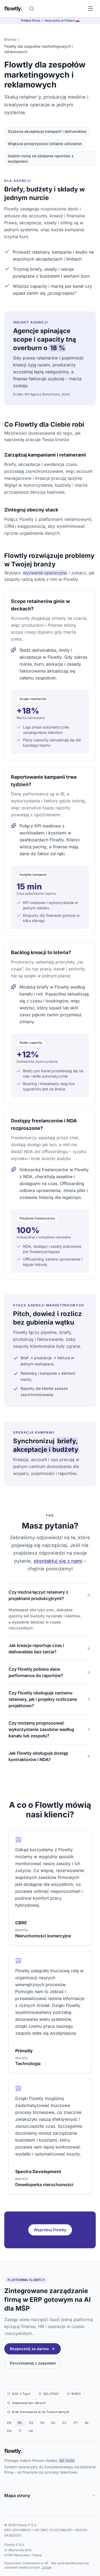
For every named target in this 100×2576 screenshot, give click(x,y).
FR (42, 2423)
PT (76, 2423)
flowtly (13, 9)
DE (31, 2423)
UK (31, 2431)
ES (53, 2423)
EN (9, 2423)
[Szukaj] (31, 9)
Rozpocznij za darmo (29, 2349)
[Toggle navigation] (90, 9)
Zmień (47, 2567)
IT (20, 2431)
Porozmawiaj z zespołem (33, 2363)
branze (10, 39)
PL (20, 2423)
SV (64, 2423)
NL (87, 2423)
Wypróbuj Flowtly (50, 2230)
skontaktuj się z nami (58, 1561)
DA (9, 2431)
